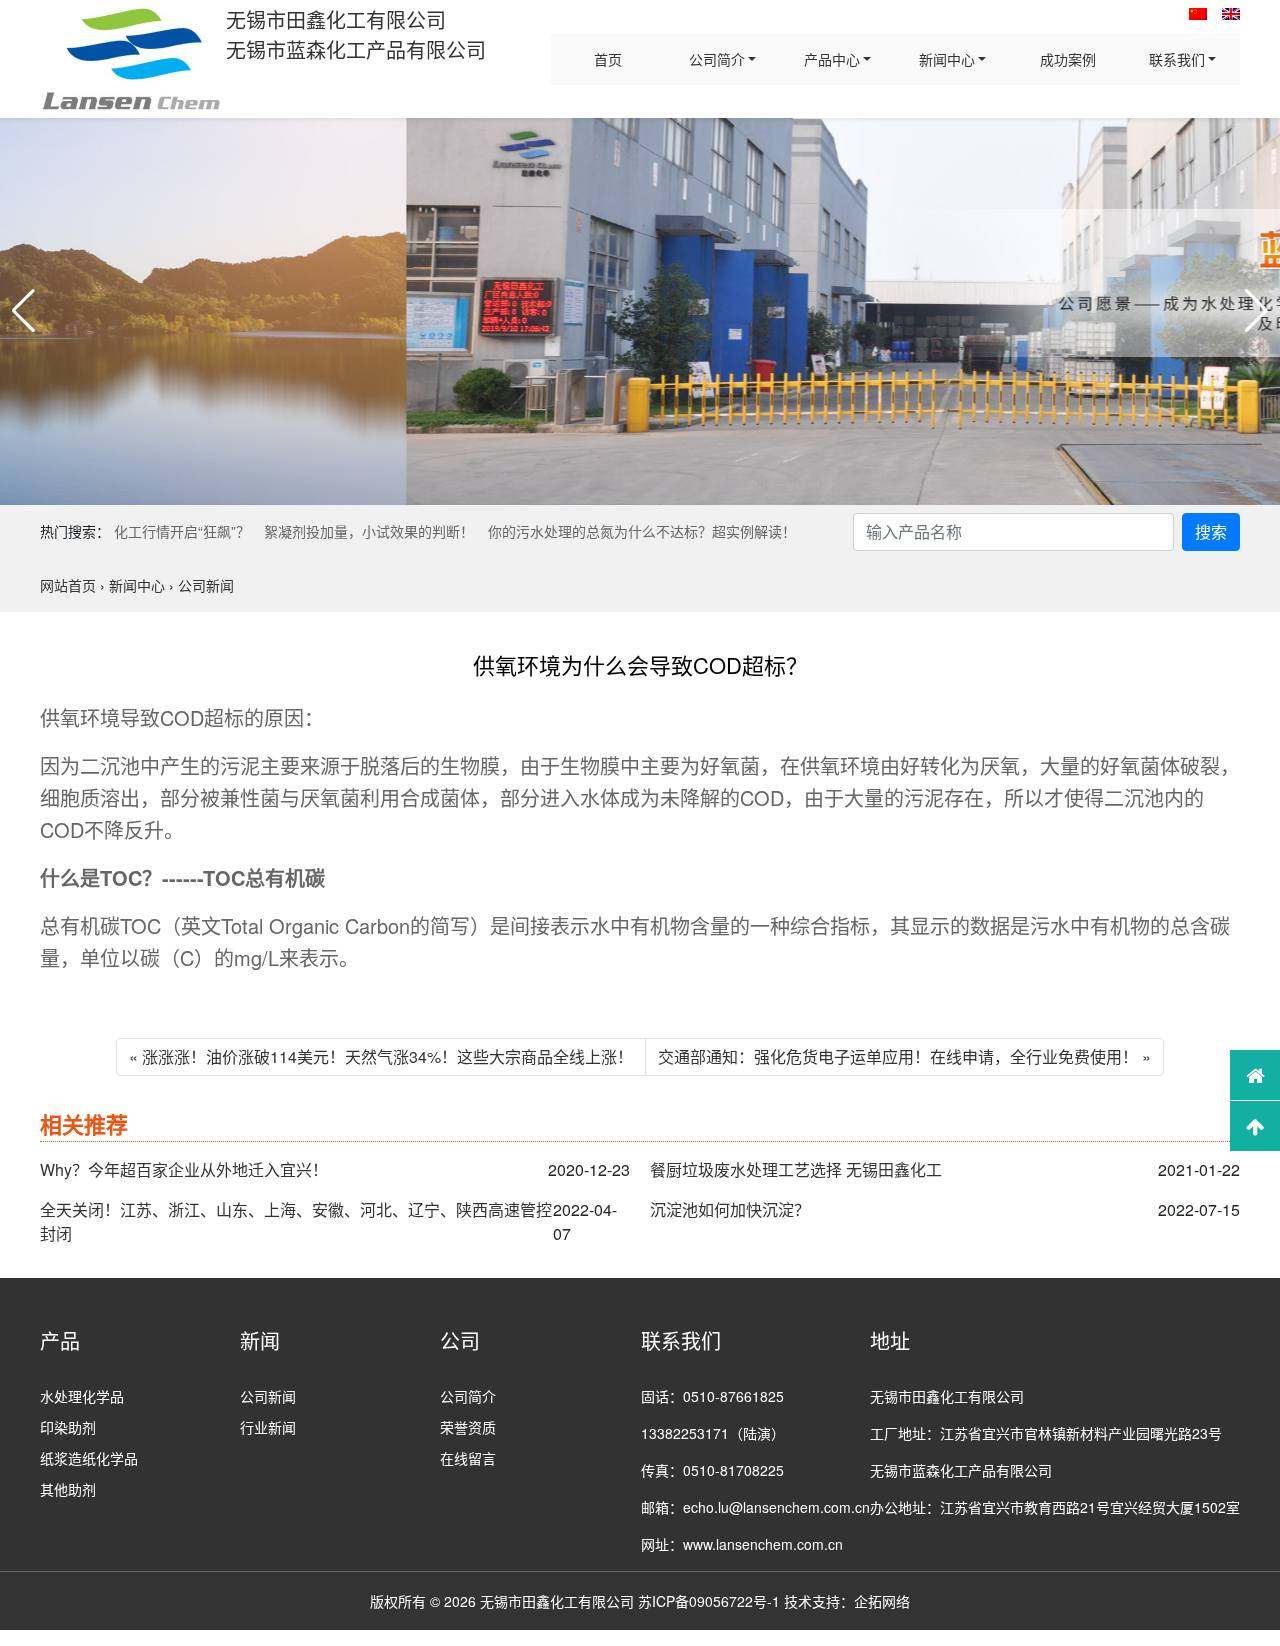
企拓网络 (882, 1601)
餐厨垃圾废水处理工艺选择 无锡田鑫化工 (796, 1169)
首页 (608, 59)
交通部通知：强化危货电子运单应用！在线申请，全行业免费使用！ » (904, 1056)
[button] (23, 311)
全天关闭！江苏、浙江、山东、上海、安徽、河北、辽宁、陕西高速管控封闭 (296, 1221)
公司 (460, 1340)
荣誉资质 (468, 1427)
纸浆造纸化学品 (89, 1458)
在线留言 (468, 1458)
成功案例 (1068, 59)
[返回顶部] (1255, 1126)
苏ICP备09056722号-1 (709, 1601)
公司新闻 (268, 1396)
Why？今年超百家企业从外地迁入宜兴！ (184, 1169)
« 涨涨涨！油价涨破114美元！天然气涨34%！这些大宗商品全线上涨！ (381, 1056)
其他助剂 (68, 1489)
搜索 (1211, 531)
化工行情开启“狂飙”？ (182, 531)
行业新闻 (268, 1427)
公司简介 (717, 59)
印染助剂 (68, 1427)
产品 (60, 1340)
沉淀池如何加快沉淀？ (730, 1209)
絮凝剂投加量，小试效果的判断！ (369, 531)
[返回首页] (1255, 1075)
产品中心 (832, 59)
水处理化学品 (82, 1396)
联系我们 (1177, 59)
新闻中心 (947, 59)
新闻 (260, 1340)
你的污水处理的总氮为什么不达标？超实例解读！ (642, 531)
